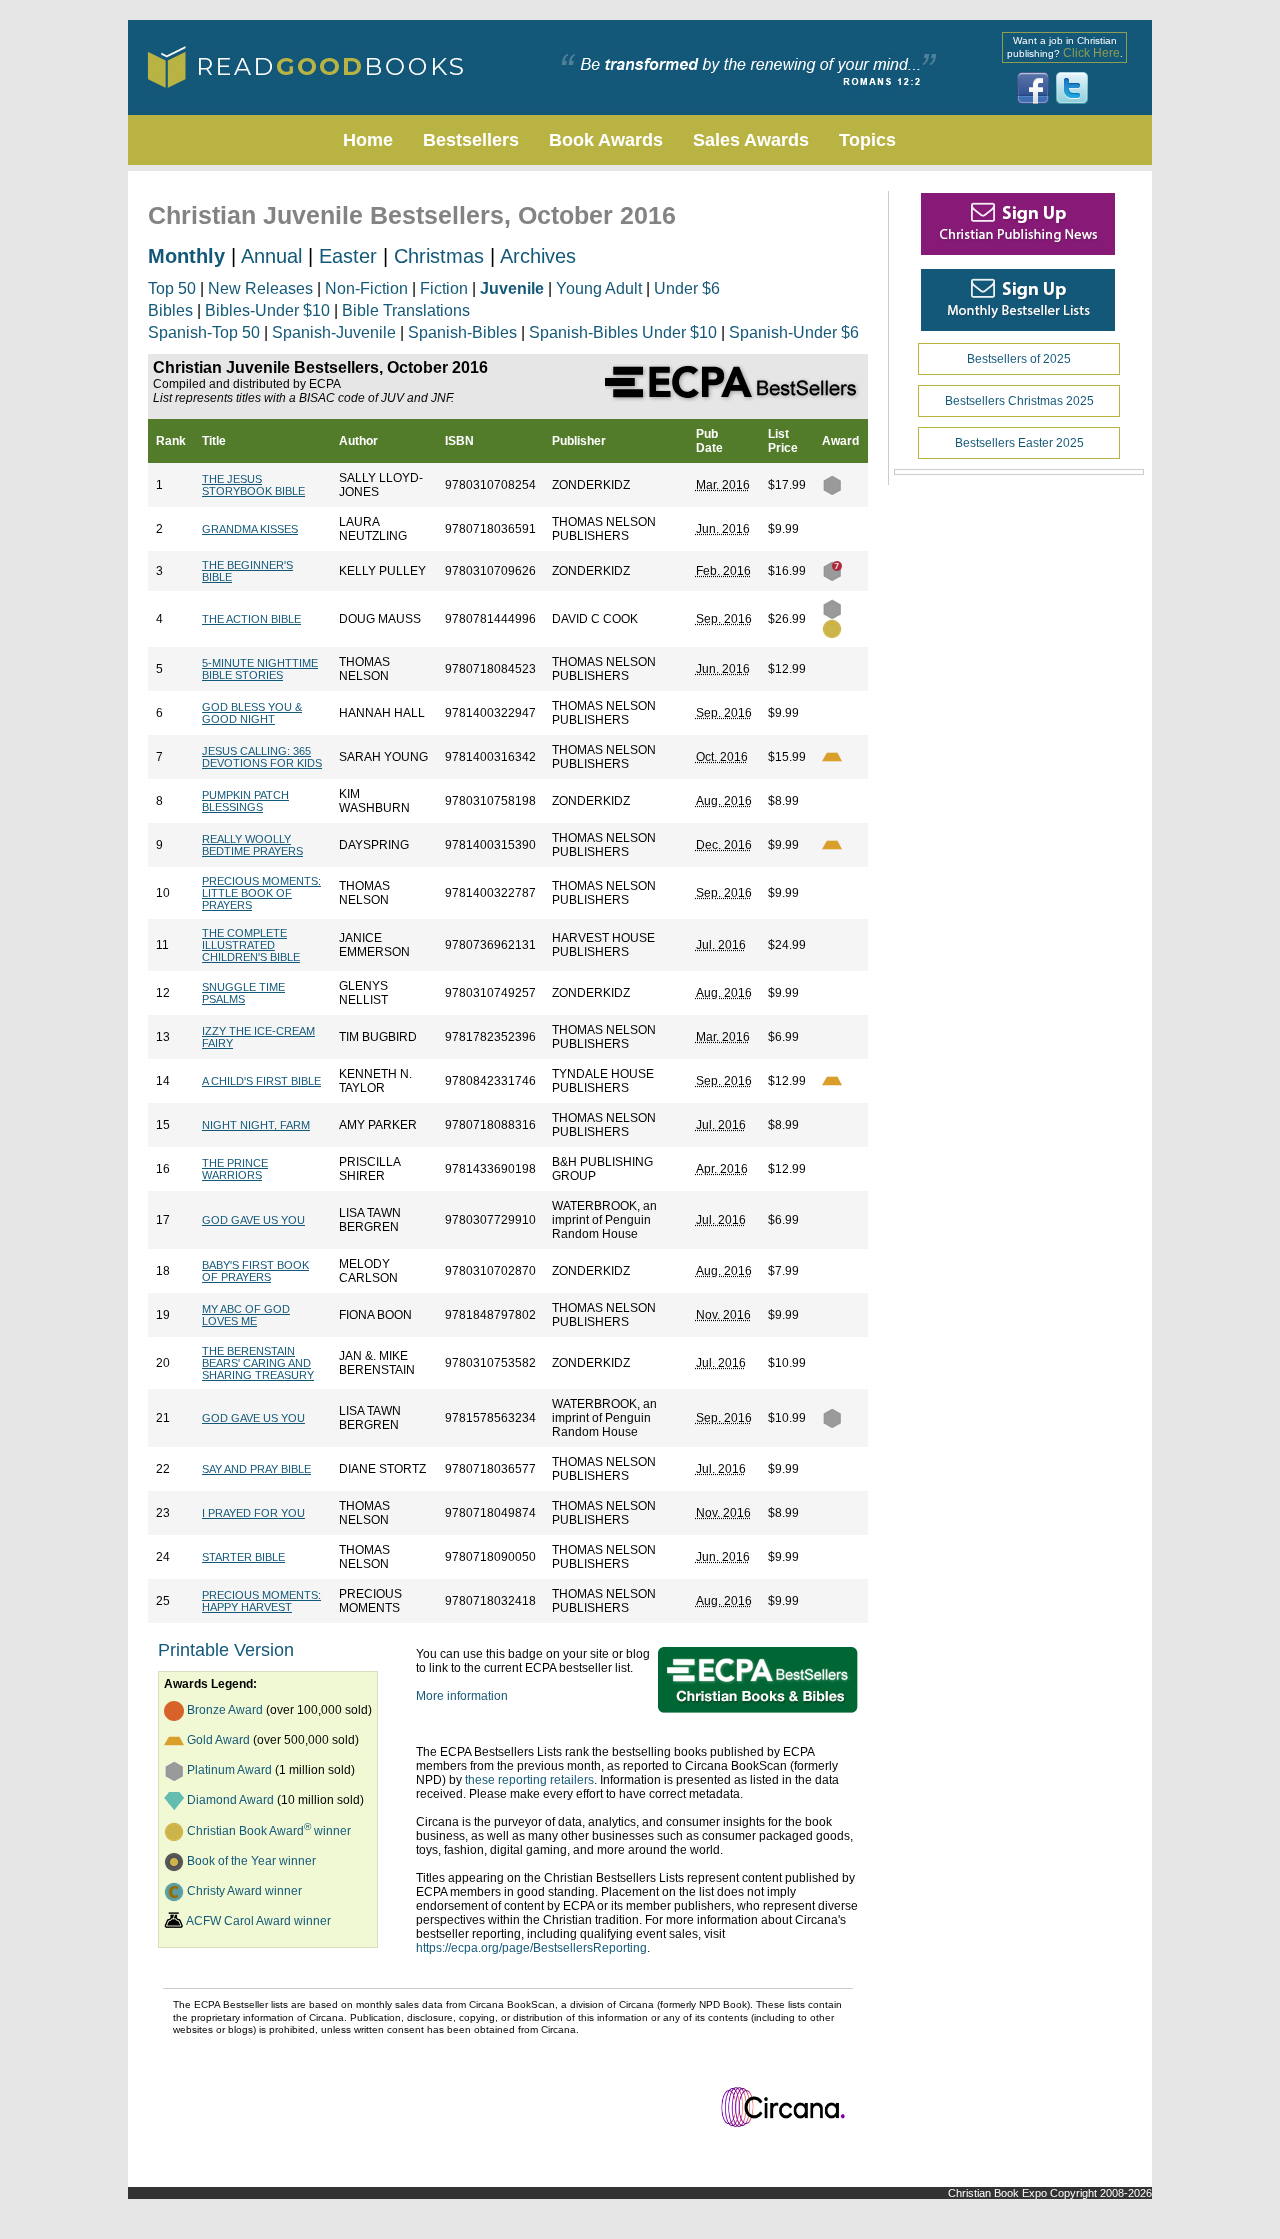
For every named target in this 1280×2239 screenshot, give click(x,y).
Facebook (1033, 88)
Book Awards (606, 140)
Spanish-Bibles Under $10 (623, 332)
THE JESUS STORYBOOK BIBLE (253, 485)
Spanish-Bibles (462, 332)
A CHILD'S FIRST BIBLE (261, 1081)
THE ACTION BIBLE (251, 619)
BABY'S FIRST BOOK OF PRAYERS (255, 1271)
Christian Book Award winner (269, 1831)
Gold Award (218, 1740)
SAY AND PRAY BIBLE (256, 1469)
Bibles (170, 310)
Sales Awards (751, 140)
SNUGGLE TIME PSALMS (243, 993)
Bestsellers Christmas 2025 (1019, 401)
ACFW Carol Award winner (258, 1921)
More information (462, 1696)
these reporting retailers (529, 1780)
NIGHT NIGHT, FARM (256, 1125)
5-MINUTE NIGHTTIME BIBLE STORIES (260, 669)
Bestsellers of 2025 (1019, 359)
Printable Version (226, 1650)
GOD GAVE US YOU (253, 1220)
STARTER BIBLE (243, 1557)
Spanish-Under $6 (794, 332)
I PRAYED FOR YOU (253, 1513)
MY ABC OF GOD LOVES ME (246, 1315)
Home (368, 140)
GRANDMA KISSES (250, 529)
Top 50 (172, 288)
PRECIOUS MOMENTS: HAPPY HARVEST (261, 1601)
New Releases (260, 288)
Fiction (444, 288)
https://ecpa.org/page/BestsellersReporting (531, 1948)
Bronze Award (225, 1710)
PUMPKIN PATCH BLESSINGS (245, 801)
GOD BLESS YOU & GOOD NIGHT (252, 713)
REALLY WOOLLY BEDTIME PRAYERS (252, 845)
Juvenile (512, 288)
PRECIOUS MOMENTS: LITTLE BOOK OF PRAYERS (261, 893)
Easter (348, 256)
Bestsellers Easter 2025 (1019, 443)
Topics (867, 140)
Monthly (186, 256)
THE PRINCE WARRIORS (235, 1169)
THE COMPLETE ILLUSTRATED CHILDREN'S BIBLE (251, 945)
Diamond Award (230, 1800)
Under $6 (687, 288)
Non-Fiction (366, 288)
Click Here (1091, 53)
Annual (271, 256)
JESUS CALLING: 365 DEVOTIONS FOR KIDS (262, 757)
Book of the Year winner (251, 1861)
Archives (538, 256)
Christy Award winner (244, 1891)
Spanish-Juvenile (334, 332)
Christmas (439, 256)
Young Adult (599, 288)
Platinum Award (229, 1770)
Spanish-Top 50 (204, 332)
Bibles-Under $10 (267, 310)
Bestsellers (471, 140)
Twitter (1072, 88)
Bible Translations (406, 310)
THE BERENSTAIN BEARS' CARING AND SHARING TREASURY (258, 1363)
